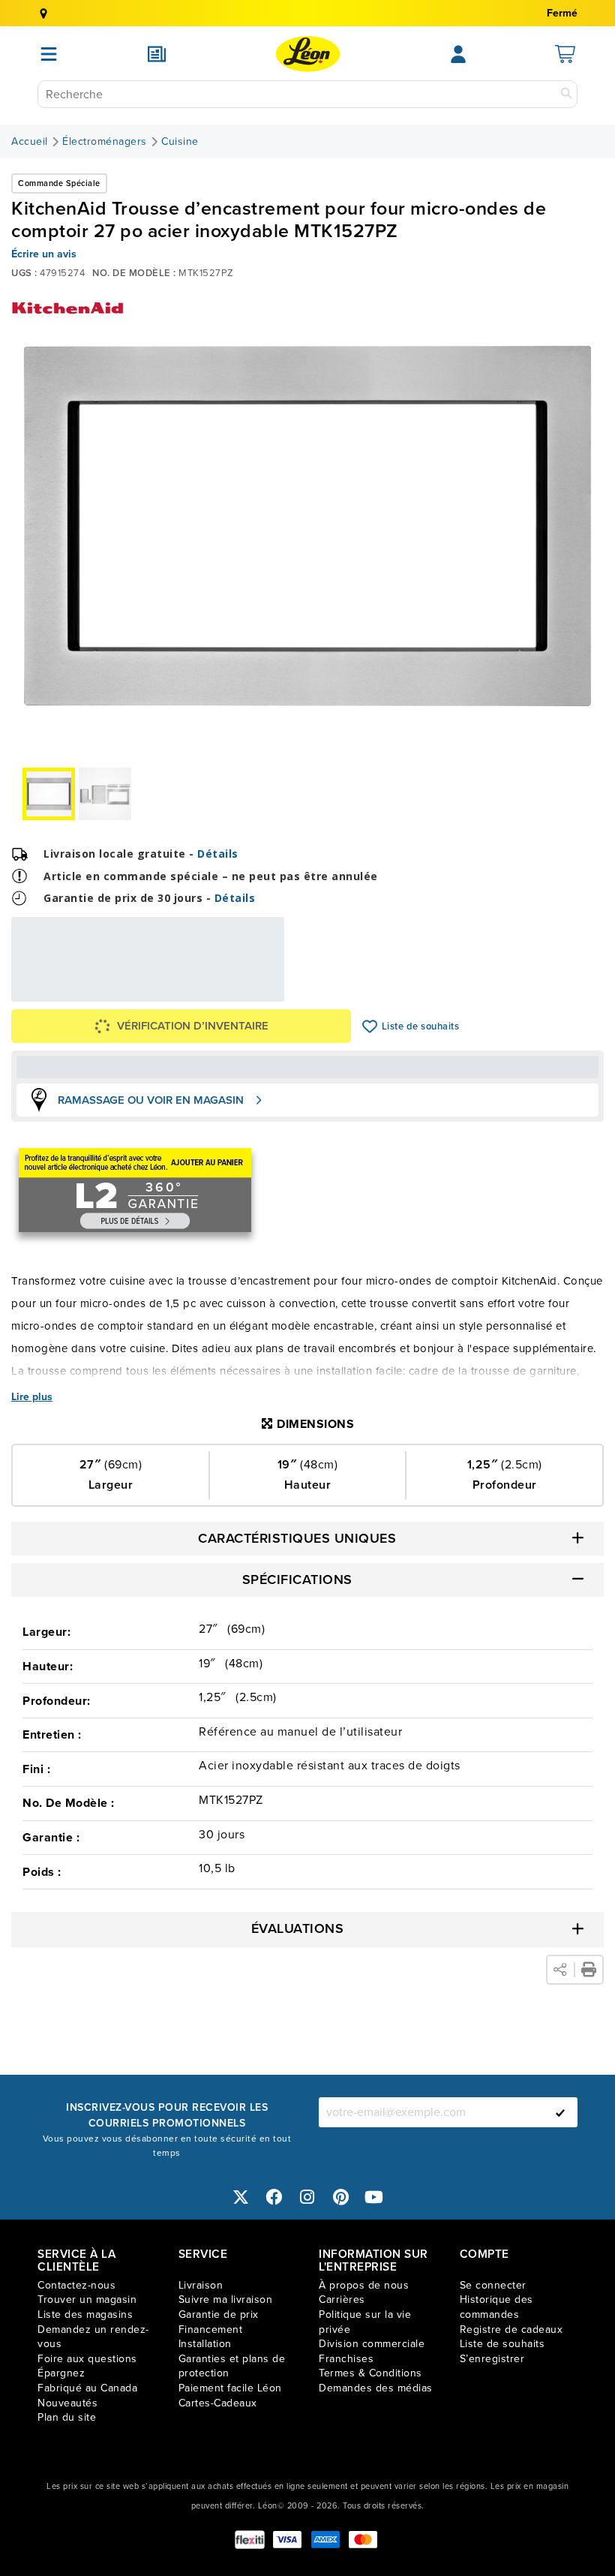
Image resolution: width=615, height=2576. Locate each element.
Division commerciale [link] (372, 2344)
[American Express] (325, 2540)
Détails (218, 854)
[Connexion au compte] (458, 54)
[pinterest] (341, 2197)
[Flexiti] (250, 2540)
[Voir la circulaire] (157, 54)
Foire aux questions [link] (87, 2359)
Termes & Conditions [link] (370, 2373)
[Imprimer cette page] (589, 1970)
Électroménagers (105, 142)
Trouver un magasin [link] (87, 2299)
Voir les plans (234, 992)
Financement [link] (211, 2330)
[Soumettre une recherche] (566, 94)
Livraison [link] (201, 2285)
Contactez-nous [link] (76, 2285)
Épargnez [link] (61, 2373)
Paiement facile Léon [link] (230, 2388)
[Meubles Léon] (308, 54)
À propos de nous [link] (364, 2285)
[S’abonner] (560, 2112)
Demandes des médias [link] (376, 2388)
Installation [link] (205, 2344)
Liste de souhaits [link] (502, 2344)
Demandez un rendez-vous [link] (93, 2337)
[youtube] (374, 2197)
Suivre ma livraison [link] (226, 2299)
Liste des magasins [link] (85, 2314)
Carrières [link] (342, 2299)
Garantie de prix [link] (219, 2314)
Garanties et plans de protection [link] (232, 2366)
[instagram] (307, 2197)
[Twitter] (241, 2197)
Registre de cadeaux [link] (511, 2330)
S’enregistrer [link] (492, 2359)
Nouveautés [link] (67, 2403)
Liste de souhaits (370, 1026)
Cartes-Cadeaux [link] (218, 2403)
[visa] (287, 2540)
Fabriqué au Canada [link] (87, 2388)
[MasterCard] (363, 2540)
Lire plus (32, 1397)
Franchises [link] (346, 2359)
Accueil (30, 142)
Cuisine (180, 142)
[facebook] (274, 2197)
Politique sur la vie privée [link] (365, 2322)
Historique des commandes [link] (496, 2307)
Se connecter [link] (493, 2285)
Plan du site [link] (67, 2417)
